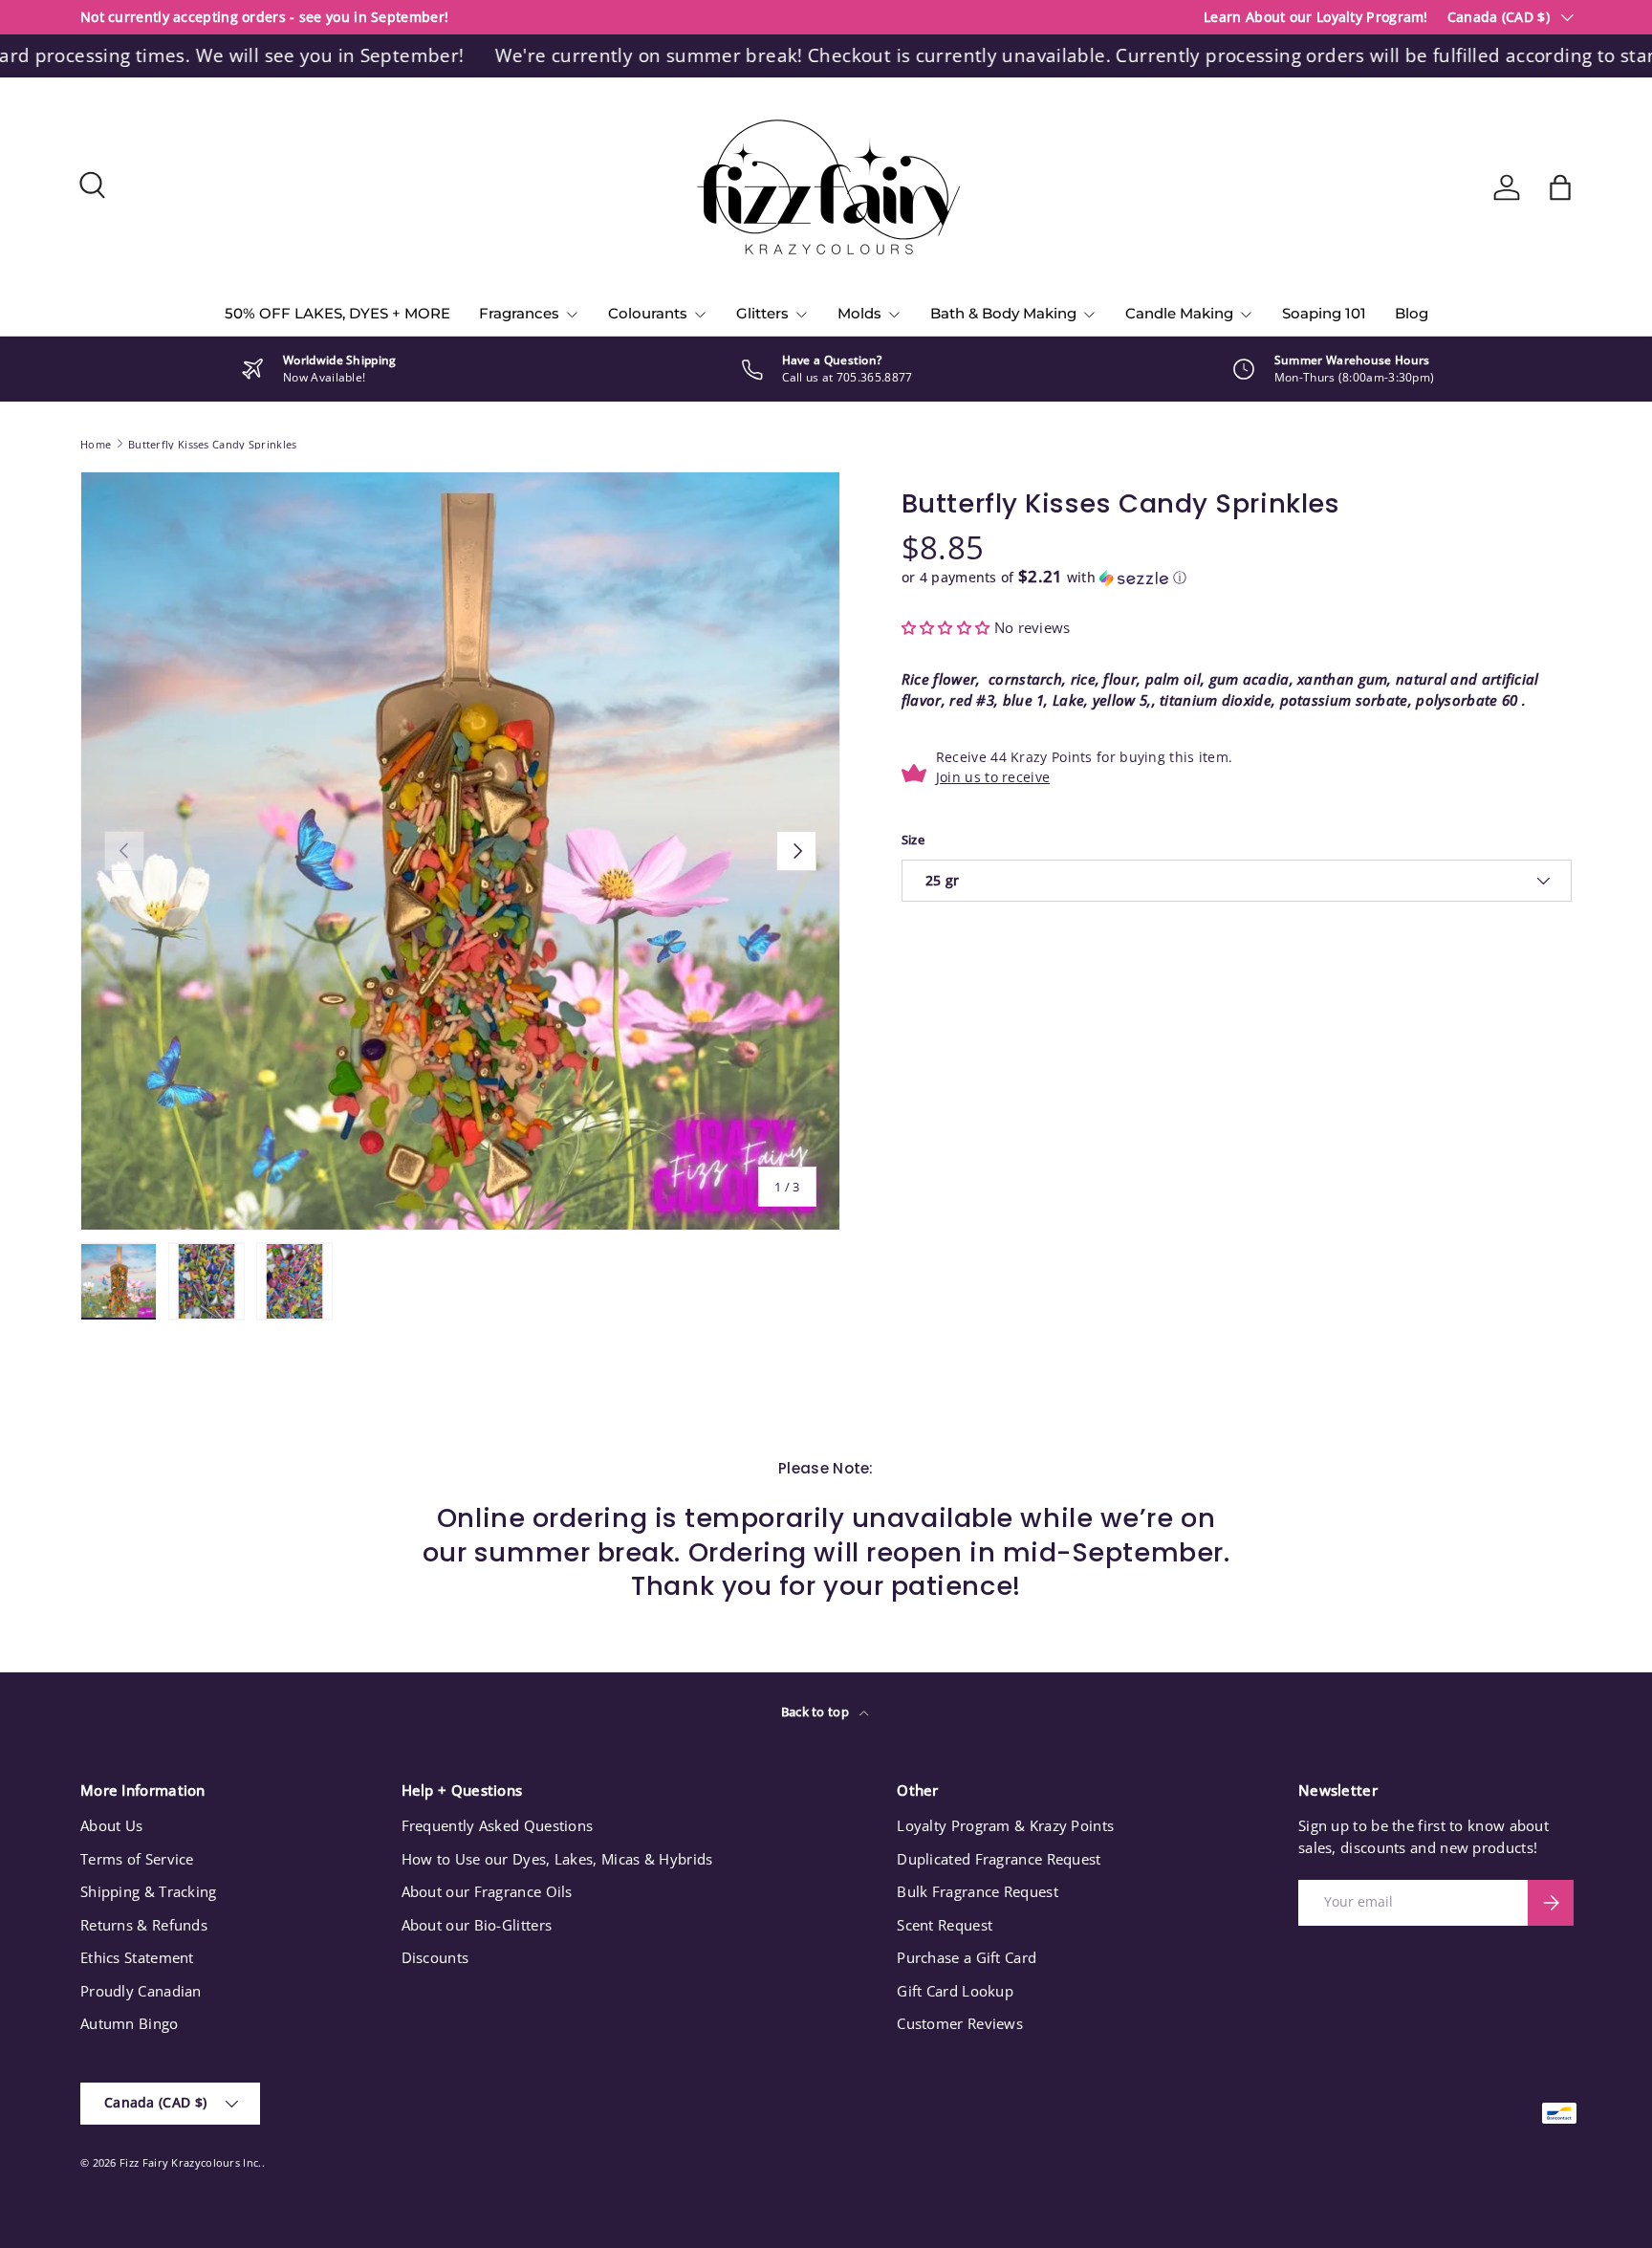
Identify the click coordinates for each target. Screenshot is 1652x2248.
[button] (1560, 187)
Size (913, 840)
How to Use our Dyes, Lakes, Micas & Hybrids (557, 1859)
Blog (1412, 313)
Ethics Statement (137, 1957)
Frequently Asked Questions (498, 1825)
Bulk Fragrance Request (978, 1891)
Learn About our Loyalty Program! (1316, 17)
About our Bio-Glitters (477, 1925)
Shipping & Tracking (149, 1891)
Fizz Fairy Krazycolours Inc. (190, 2162)
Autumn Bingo (130, 2023)
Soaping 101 (1324, 313)
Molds (859, 313)
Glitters (762, 313)
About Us (111, 1825)
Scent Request (945, 1925)
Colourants (648, 313)
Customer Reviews (960, 2023)
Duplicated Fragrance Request (999, 1859)
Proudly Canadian (141, 1991)
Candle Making (1179, 313)
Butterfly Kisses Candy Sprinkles (213, 444)
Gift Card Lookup (955, 1991)
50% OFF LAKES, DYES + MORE (337, 313)
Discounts (435, 1957)
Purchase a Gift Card (967, 1957)
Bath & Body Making (1003, 313)
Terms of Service (137, 1859)
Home (96, 444)
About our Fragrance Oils (487, 1891)
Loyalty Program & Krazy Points (1005, 1825)
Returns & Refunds (144, 1925)
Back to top (817, 1712)
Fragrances (519, 313)
